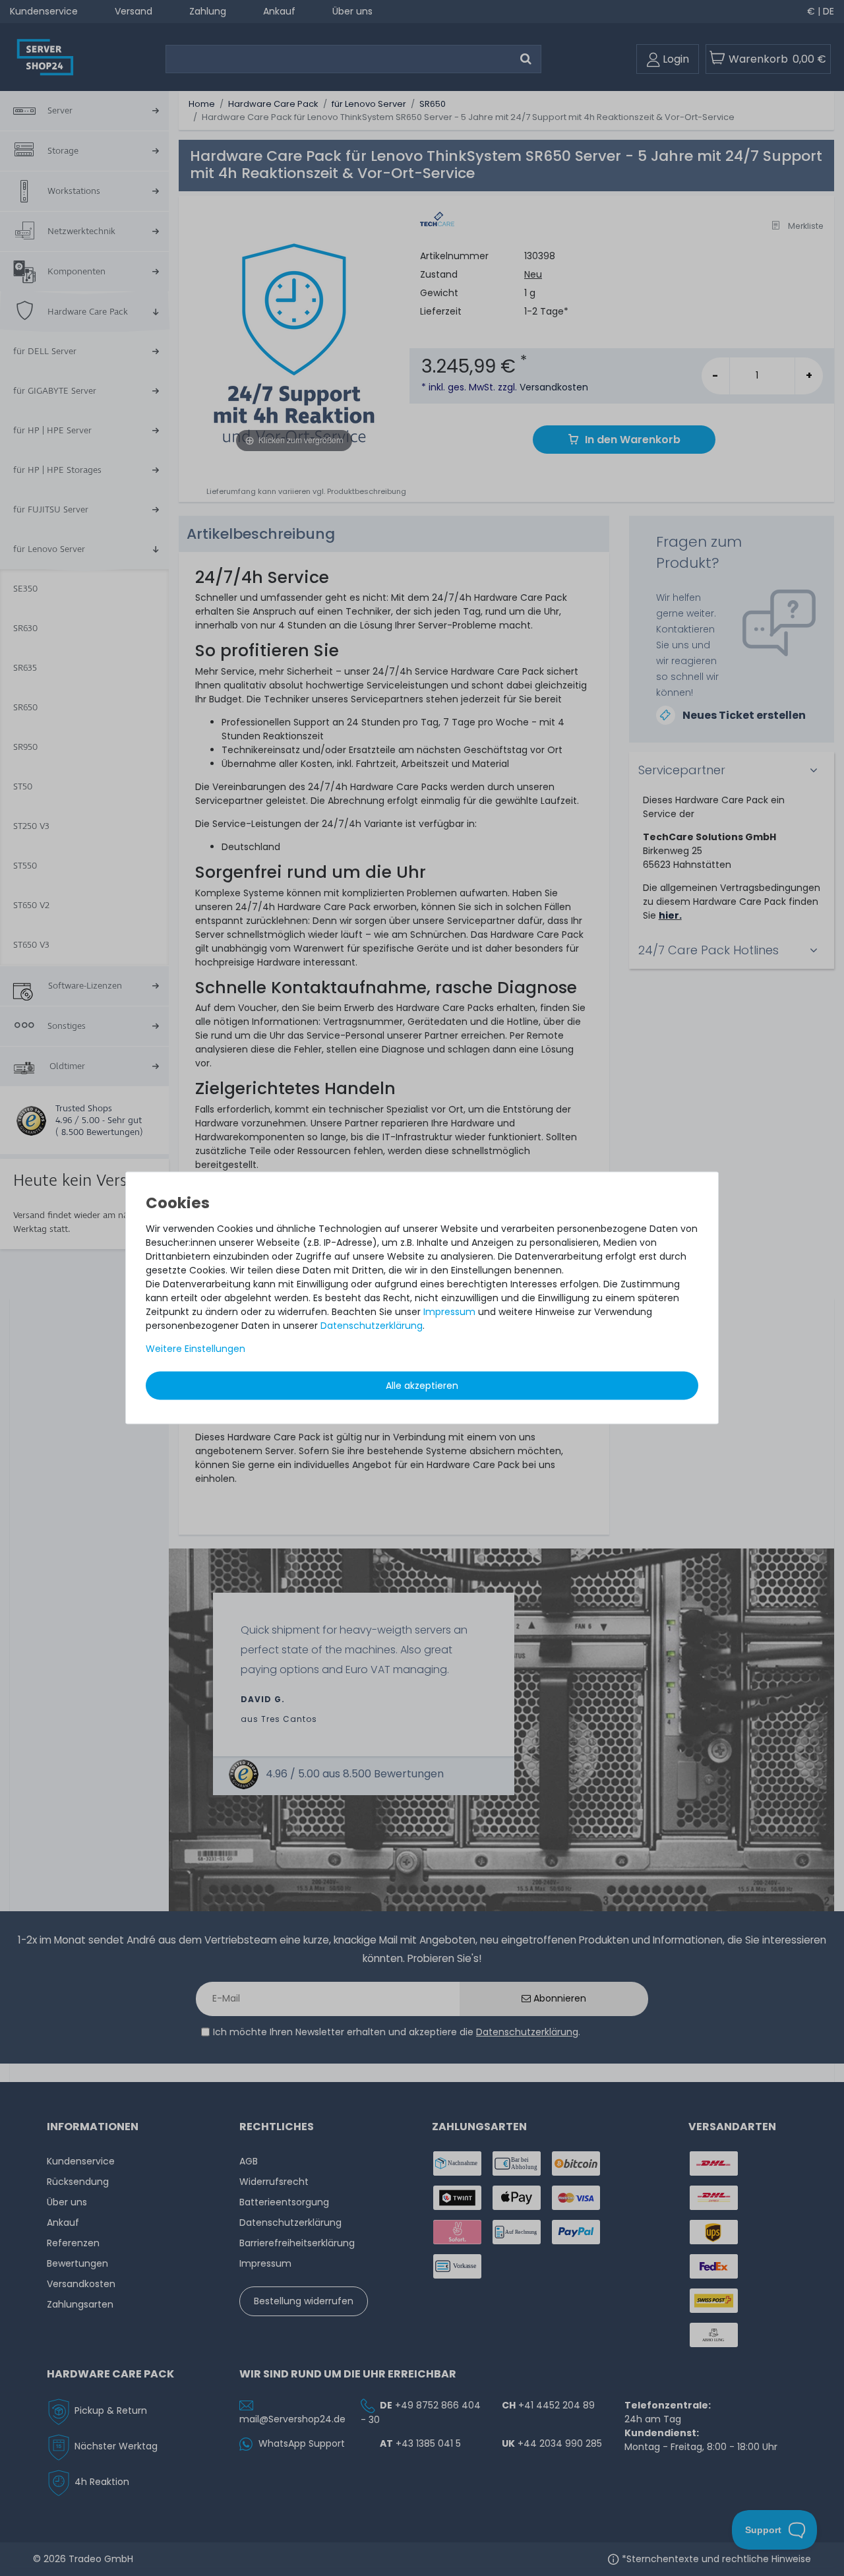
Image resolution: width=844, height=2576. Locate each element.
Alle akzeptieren (422, 1386)
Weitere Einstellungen (196, 1349)
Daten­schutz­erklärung (372, 1326)
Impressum (449, 1312)
